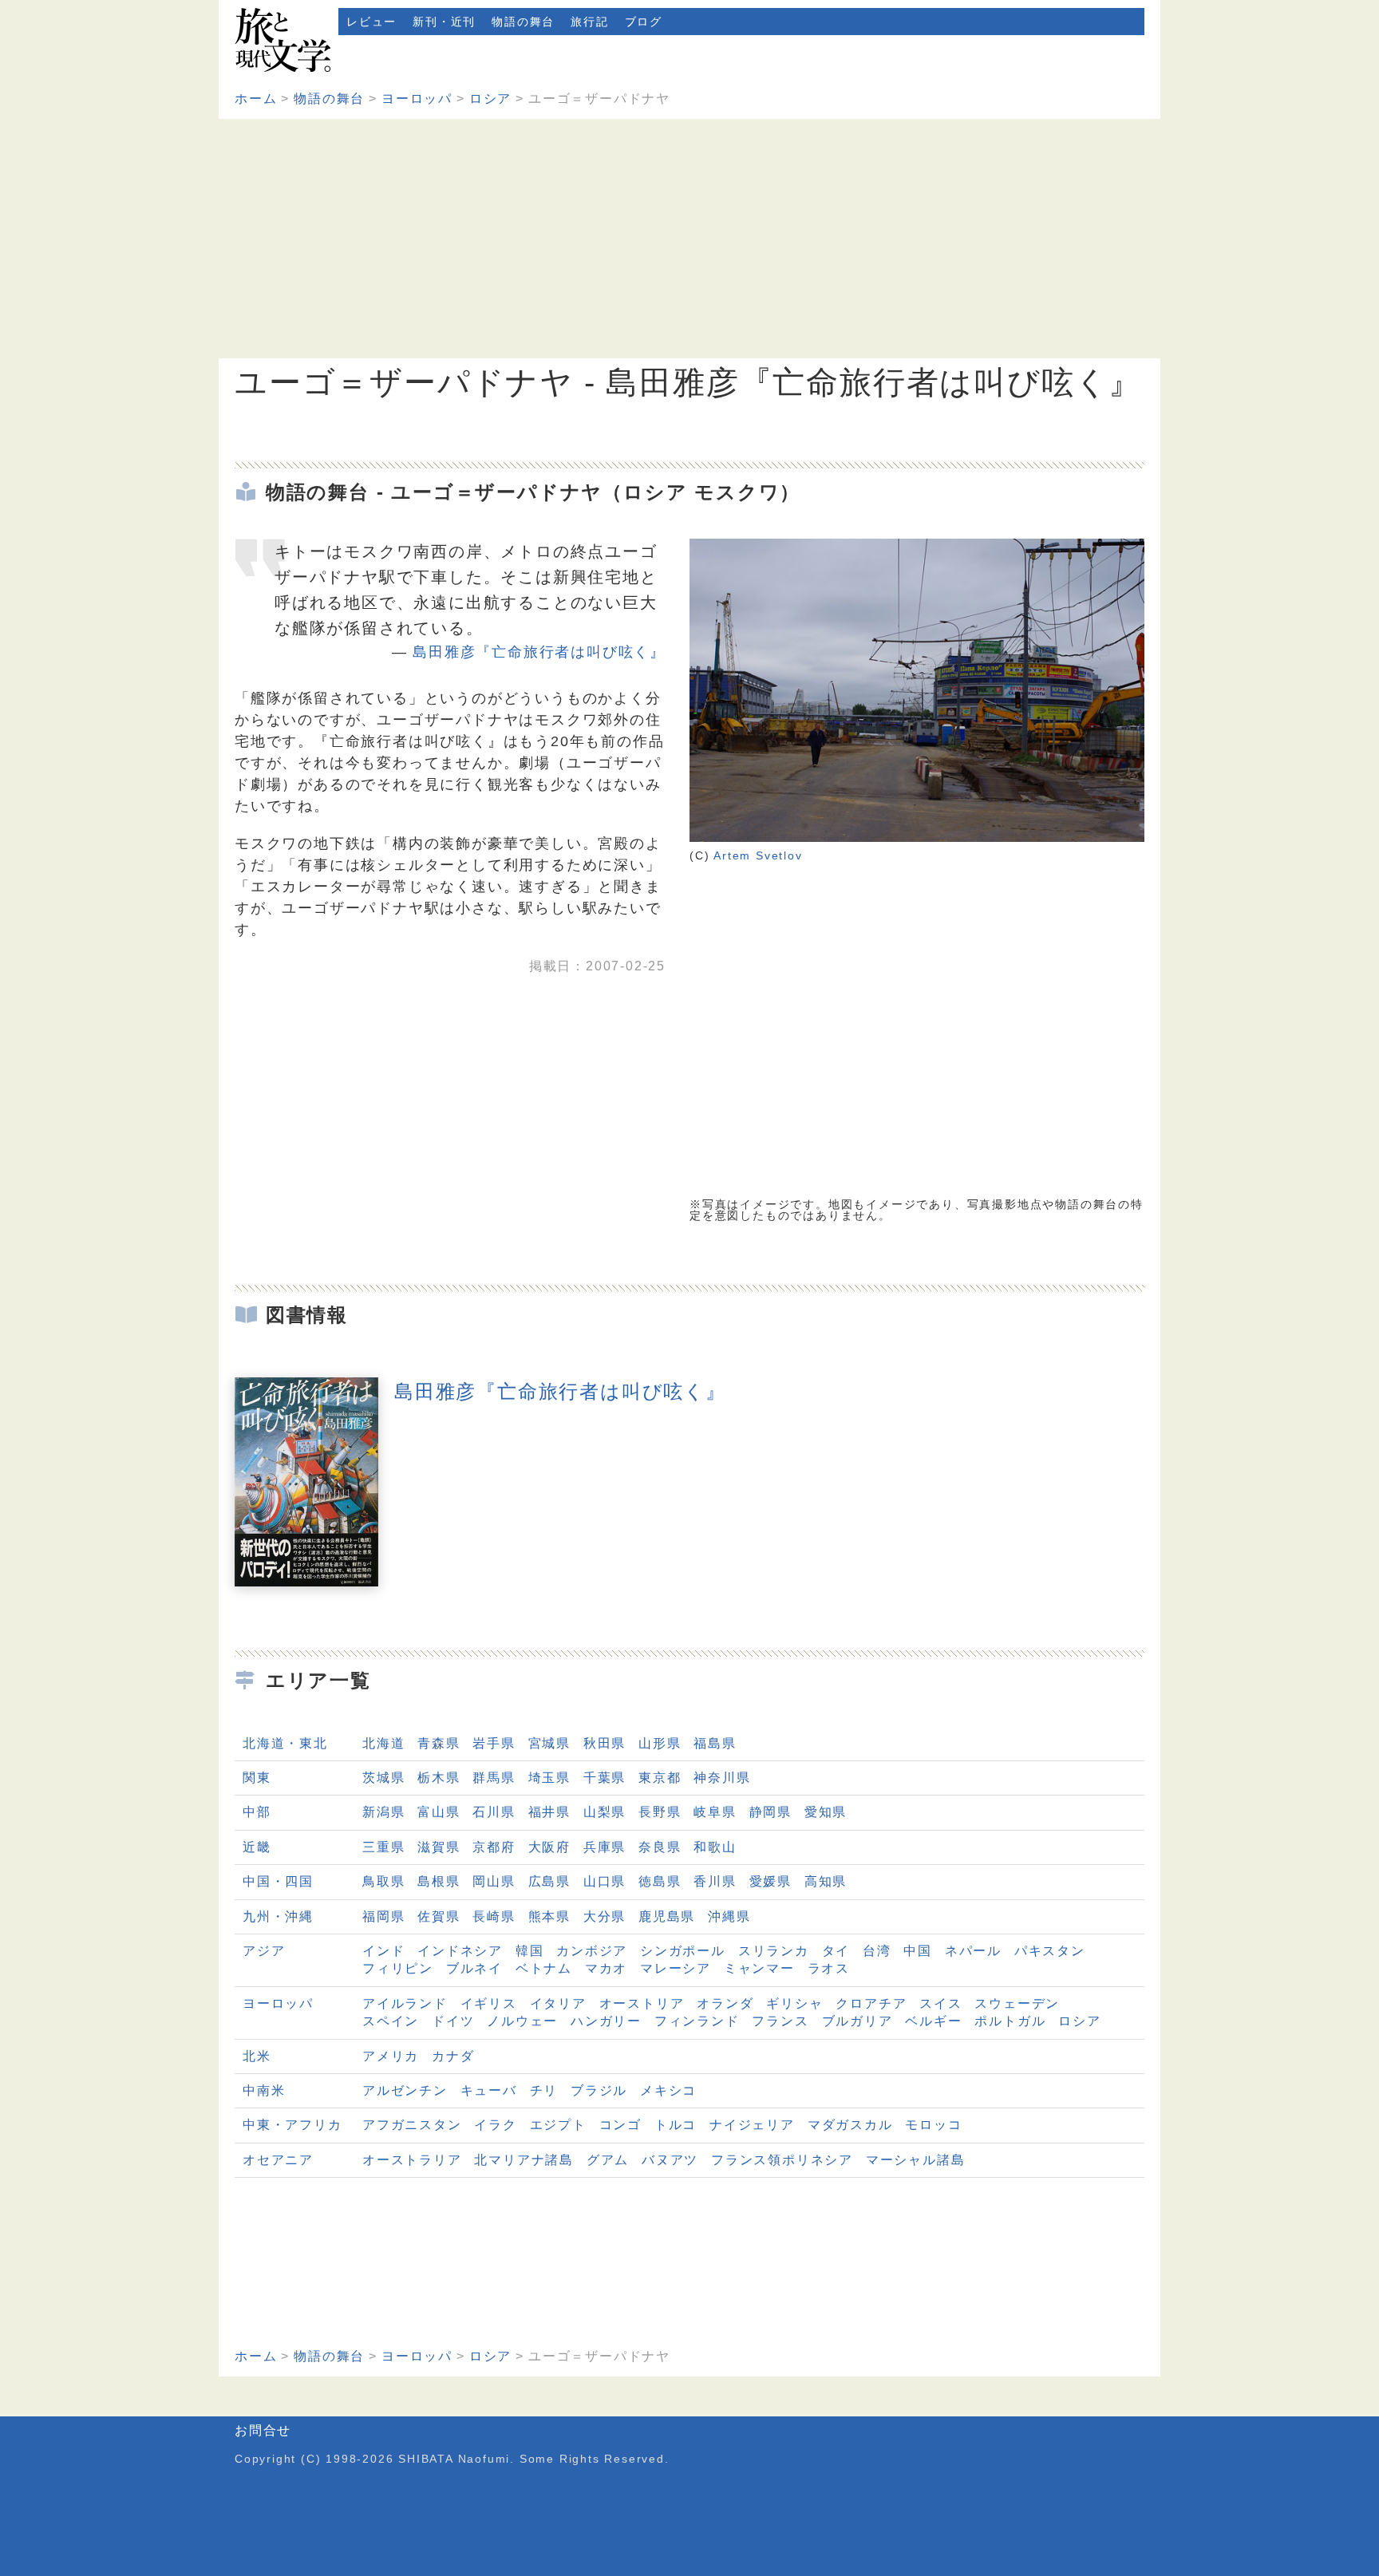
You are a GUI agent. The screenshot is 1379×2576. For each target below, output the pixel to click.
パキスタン (1050, 1951)
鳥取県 (383, 1881)
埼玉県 (549, 1778)
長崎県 (494, 1916)
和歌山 (715, 1847)
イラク (495, 2125)
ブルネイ (474, 1968)
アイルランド (405, 2003)
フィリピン (398, 1968)
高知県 (826, 1881)
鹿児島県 (667, 1916)
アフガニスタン (412, 2125)
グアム (608, 2160)
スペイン (391, 2021)
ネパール (973, 1951)
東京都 (660, 1778)
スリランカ (774, 1951)
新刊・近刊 (444, 22)
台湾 (877, 1951)
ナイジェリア (752, 2125)
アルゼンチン (405, 2090)
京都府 (494, 1847)
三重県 (383, 1847)
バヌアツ (670, 2160)
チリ (544, 2090)
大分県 (605, 1916)
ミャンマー (759, 1968)
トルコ (676, 2125)
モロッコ (933, 2125)
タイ (836, 1951)
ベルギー (933, 2021)
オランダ (725, 2003)
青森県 (439, 1743)
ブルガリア (857, 2021)
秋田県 (605, 1743)
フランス (780, 2021)
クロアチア (871, 2003)
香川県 (715, 1881)
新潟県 (383, 1812)
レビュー (371, 22)
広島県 (549, 1881)
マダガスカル (850, 2125)
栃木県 (439, 1778)
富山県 (439, 1812)
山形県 (660, 1743)
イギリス (489, 2003)
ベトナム (544, 1968)
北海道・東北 (285, 1743)
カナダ (453, 2056)
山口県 (605, 1881)
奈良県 (660, 1847)
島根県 (439, 1881)
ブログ (644, 22)
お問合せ (263, 2430)
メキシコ (668, 2090)
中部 (257, 1812)
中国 (918, 1951)
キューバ (489, 2090)
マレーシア (676, 1968)
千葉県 (605, 1778)
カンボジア (592, 1951)
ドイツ (453, 2021)
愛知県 (826, 1812)
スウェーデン (1017, 2003)
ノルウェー (522, 2021)
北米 (257, 2056)
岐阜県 (715, 1812)
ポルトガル (1010, 2021)
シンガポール (683, 1951)
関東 (257, 1778)
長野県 (660, 1812)
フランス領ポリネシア (782, 2160)
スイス (940, 2003)
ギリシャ (794, 2003)
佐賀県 (439, 1916)
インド (383, 1951)
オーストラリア (412, 2160)
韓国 (530, 1951)
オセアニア (278, 2160)
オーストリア (642, 2003)
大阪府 (549, 1847)
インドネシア (460, 1951)
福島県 (715, 1743)
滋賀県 (439, 1847)
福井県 (549, 1812)
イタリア (558, 2003)
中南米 (264, 2090)
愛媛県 (771, 1881)
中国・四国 (278, 1881)
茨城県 (383, 1778)
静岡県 (771, 1812)
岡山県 (494, 1881)
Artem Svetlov (758, 855)
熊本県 (549, 1916)
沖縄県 (729, 1916)
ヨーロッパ (417, 99)
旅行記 (589, 22)
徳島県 (660, 1881)
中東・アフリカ (292, 2125)
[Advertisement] (689, 239)
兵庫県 (605, 1847)
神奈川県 (722, 1778)
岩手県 (494, 1743)
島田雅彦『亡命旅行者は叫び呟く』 (539, 652)
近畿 (257, 1847)
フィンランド (697, 2021)
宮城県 (549, 1743)
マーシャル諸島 (916, 2160)
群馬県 (494, 1778)
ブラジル (599, 2090)
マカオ (606, 1968)
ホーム (256, 99)
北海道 (383, 1743)
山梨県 (605, 1812)
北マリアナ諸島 (524, 2160)
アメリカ (391, 2056)
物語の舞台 (523, 22)
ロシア (490, 99)
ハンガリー (606, 2021)
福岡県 (383, 1916)
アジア (264, 1951)
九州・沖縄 (278, 1916)
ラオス (829, 1968)
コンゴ (620, 2125)
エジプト (558, 2125)
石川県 (494, 1812)
